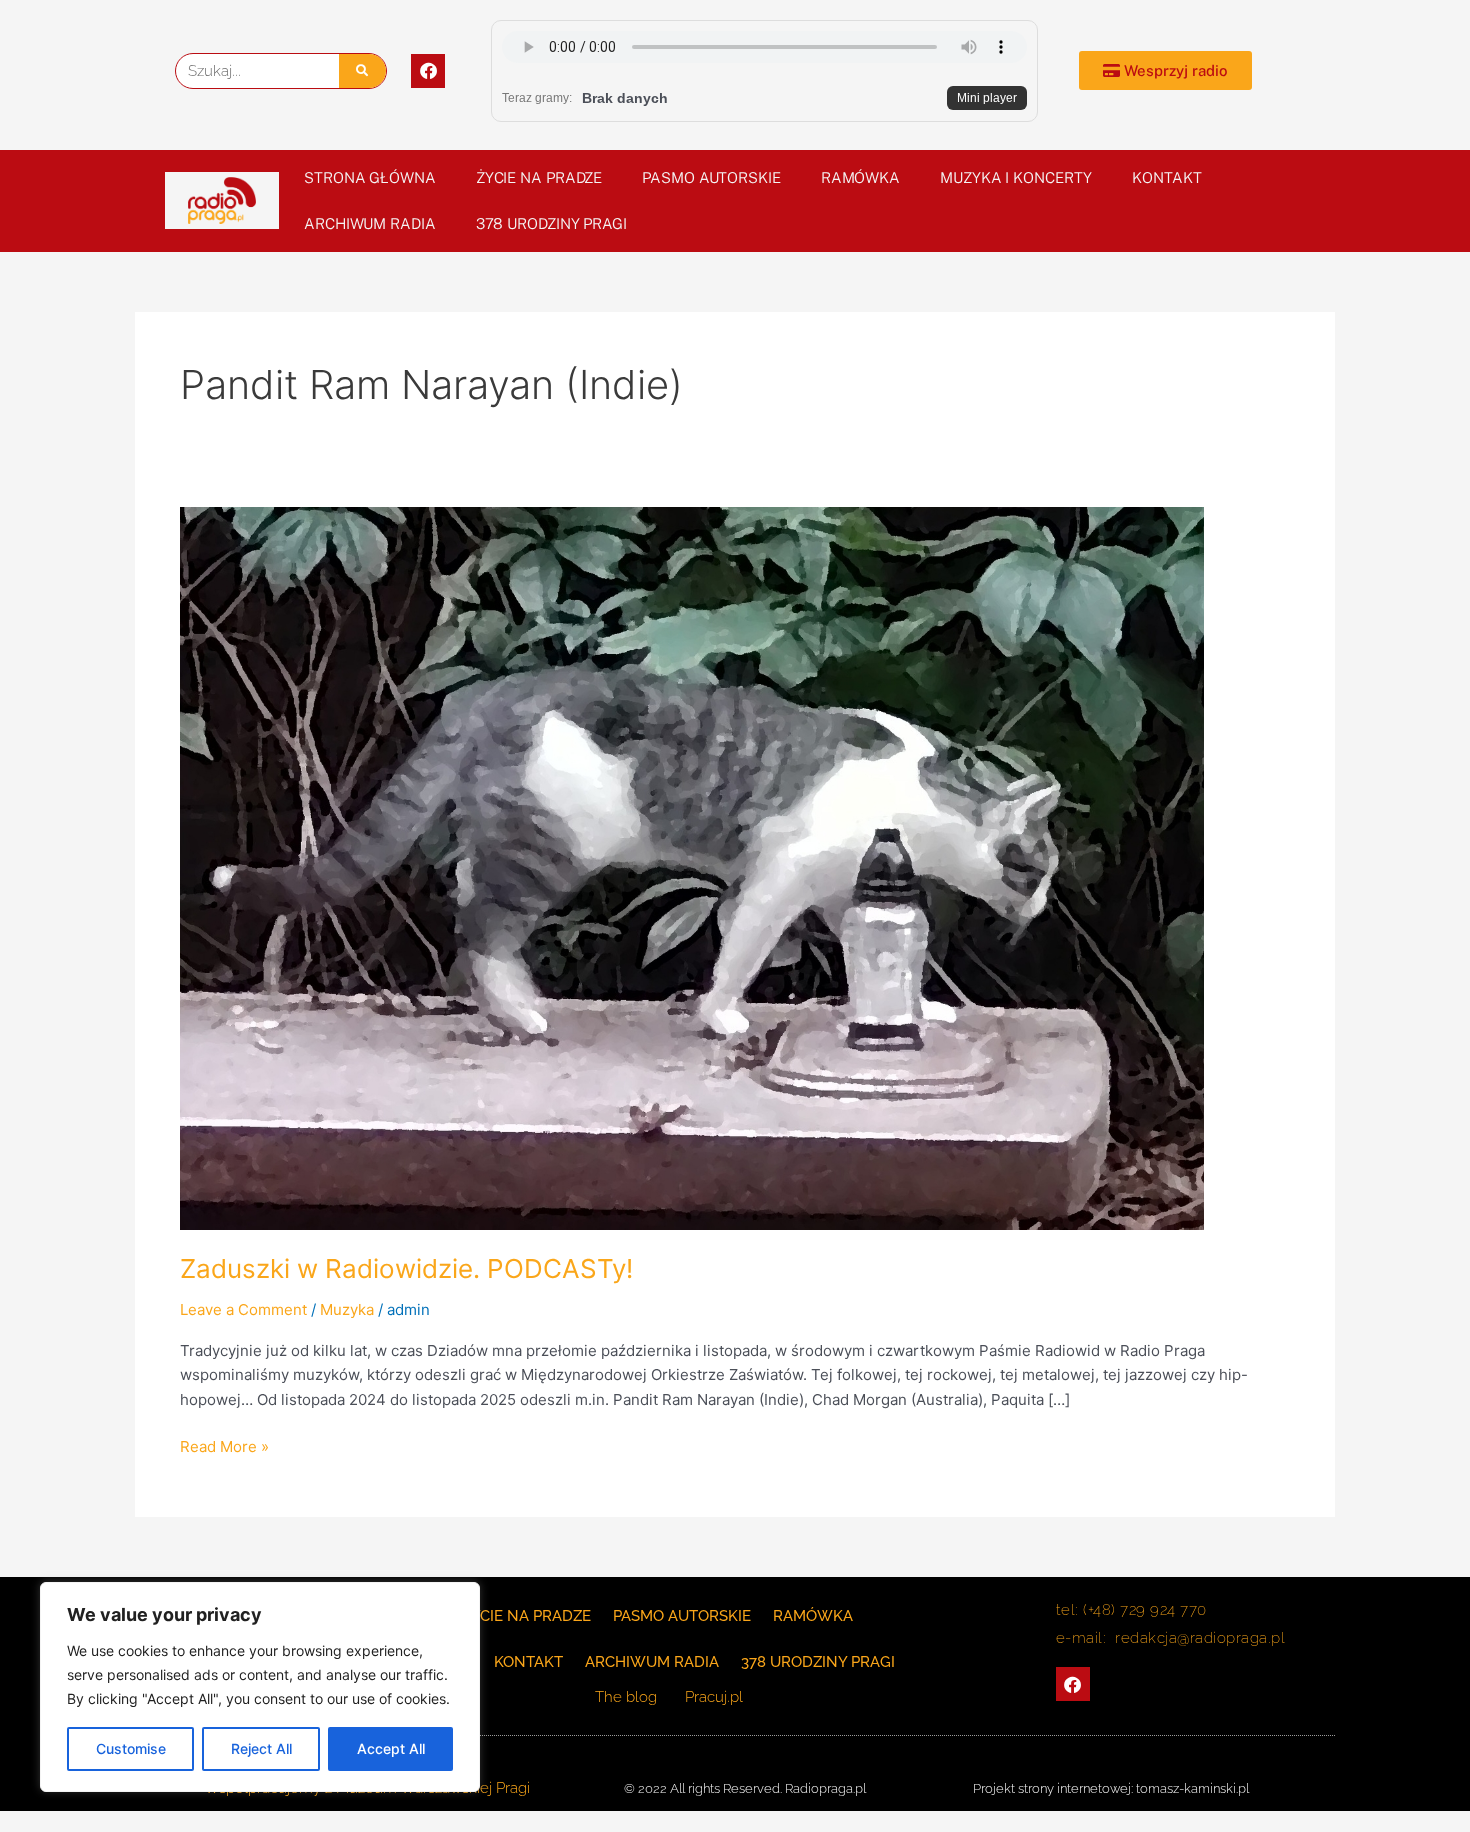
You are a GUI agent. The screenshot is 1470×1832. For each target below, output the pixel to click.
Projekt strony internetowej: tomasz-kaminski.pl (1111, 1788)
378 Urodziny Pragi (551, 223)
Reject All (261, 1748)
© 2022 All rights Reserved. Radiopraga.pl (745, 1788)
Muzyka (347, 1309)
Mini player (987, 98)
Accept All (391, 1748)
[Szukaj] (362, 71)
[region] (260, 1687)
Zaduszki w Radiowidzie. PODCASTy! (406, 1268)
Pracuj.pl (714, 1697)
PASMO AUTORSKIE (711, 177)
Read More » (224, 1445)
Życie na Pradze (539, 177)
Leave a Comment (243, 1309)
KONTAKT (1166, 177)
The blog (628, 1697)
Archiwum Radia (370, 223)
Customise (131, 1748)
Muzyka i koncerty (1016, 177)
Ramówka (860, 177)
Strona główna (370, 177)
